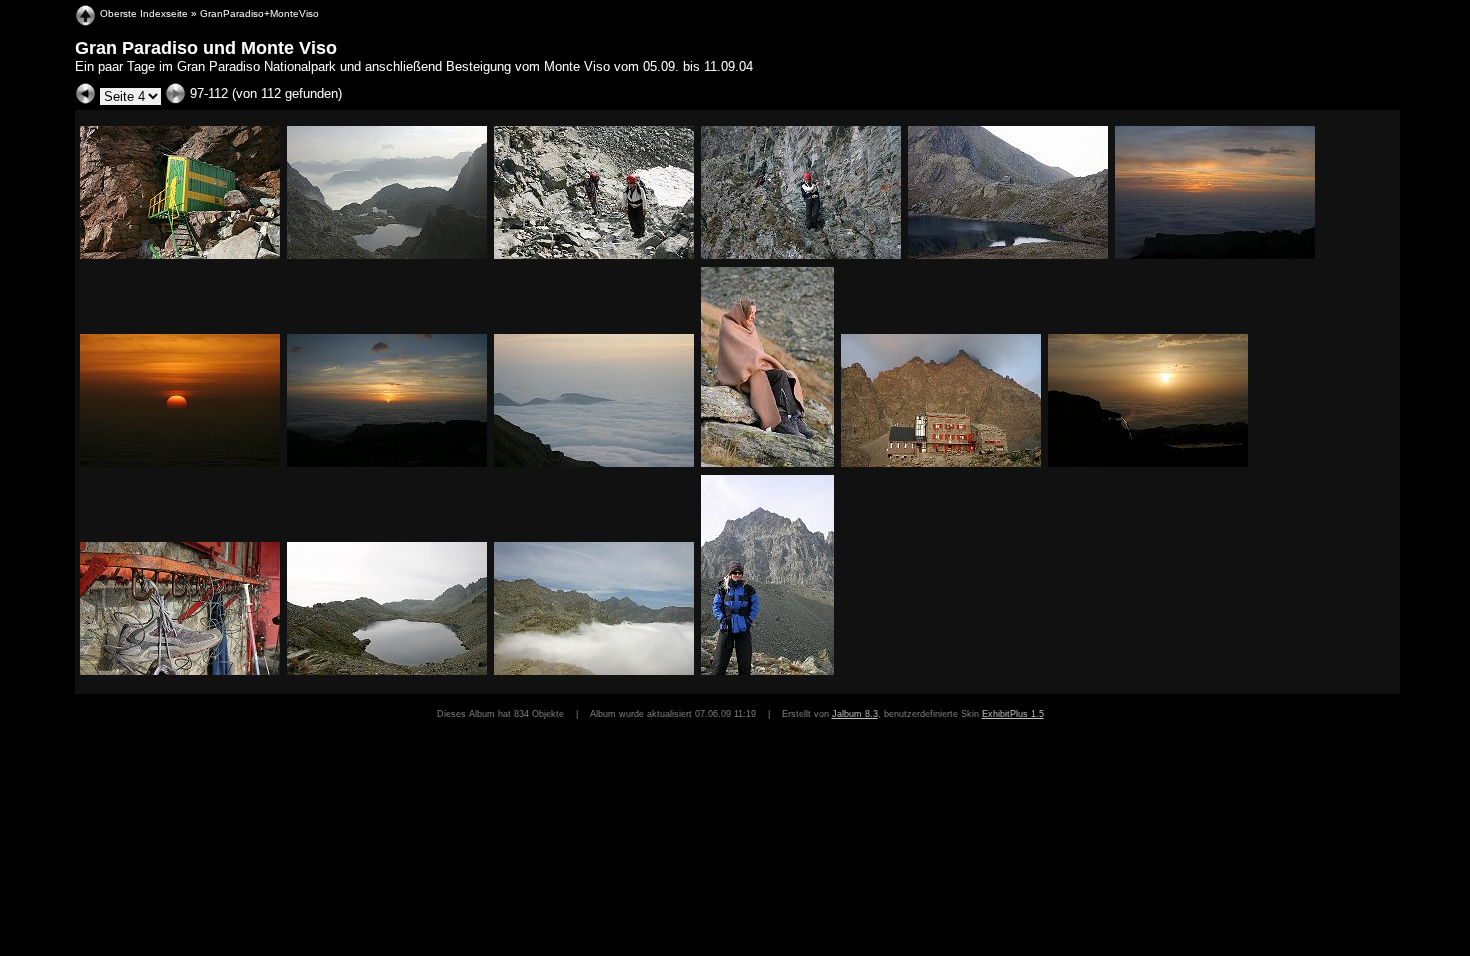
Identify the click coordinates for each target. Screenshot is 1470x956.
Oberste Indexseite (144, 13)
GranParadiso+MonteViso (259, 13)
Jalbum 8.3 (855, 714)
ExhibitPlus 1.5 (1013, 714)
